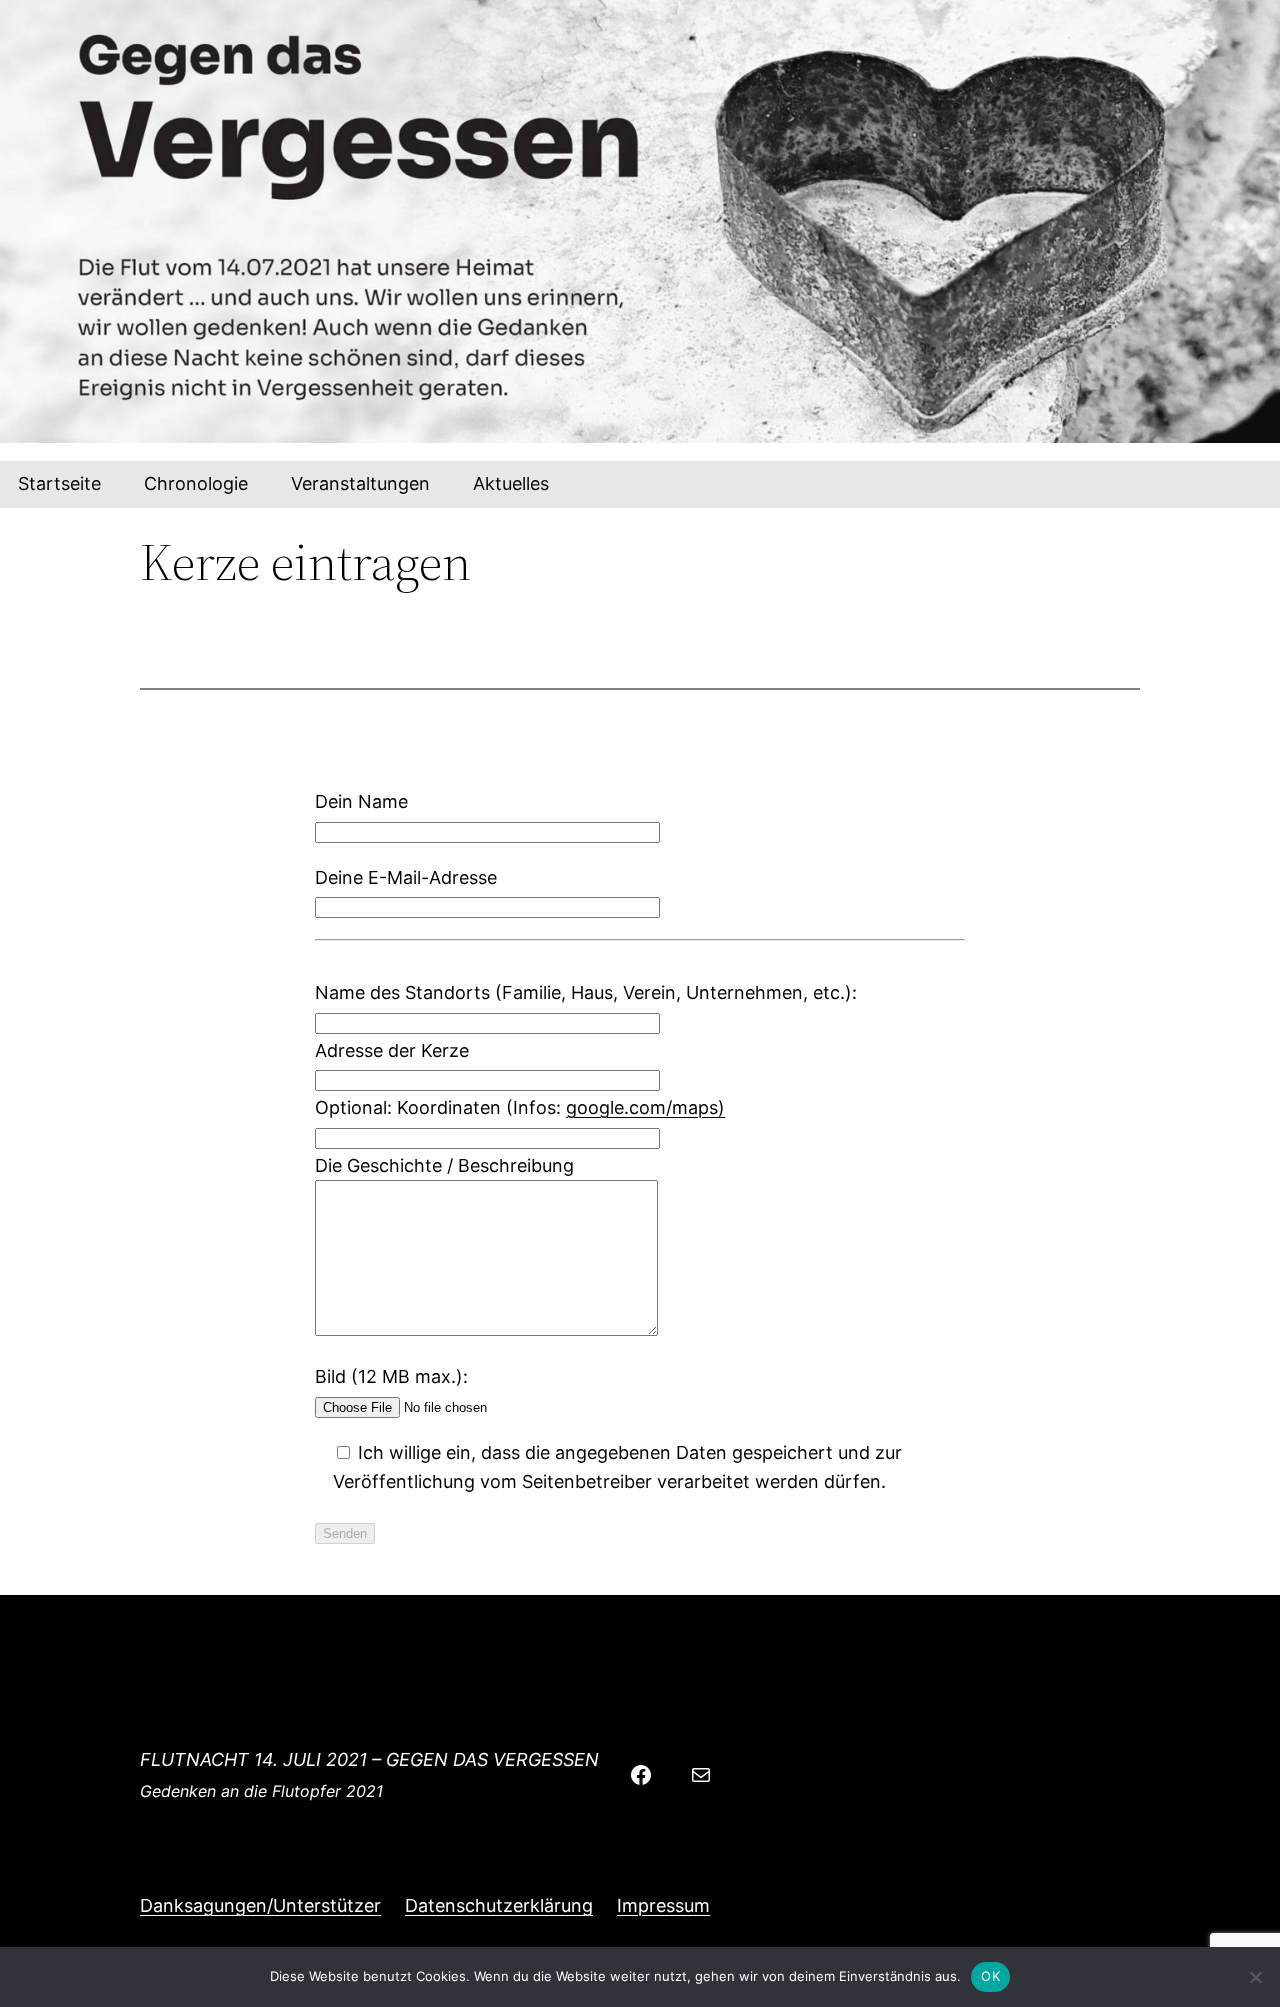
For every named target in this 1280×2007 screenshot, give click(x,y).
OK (990, 1976)
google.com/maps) (645, 1107)
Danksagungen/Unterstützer (260, 1905)
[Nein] (1255, 1977)
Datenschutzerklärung (499, 1905)
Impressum (663, 1905)
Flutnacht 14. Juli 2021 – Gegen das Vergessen (369, 1759)
